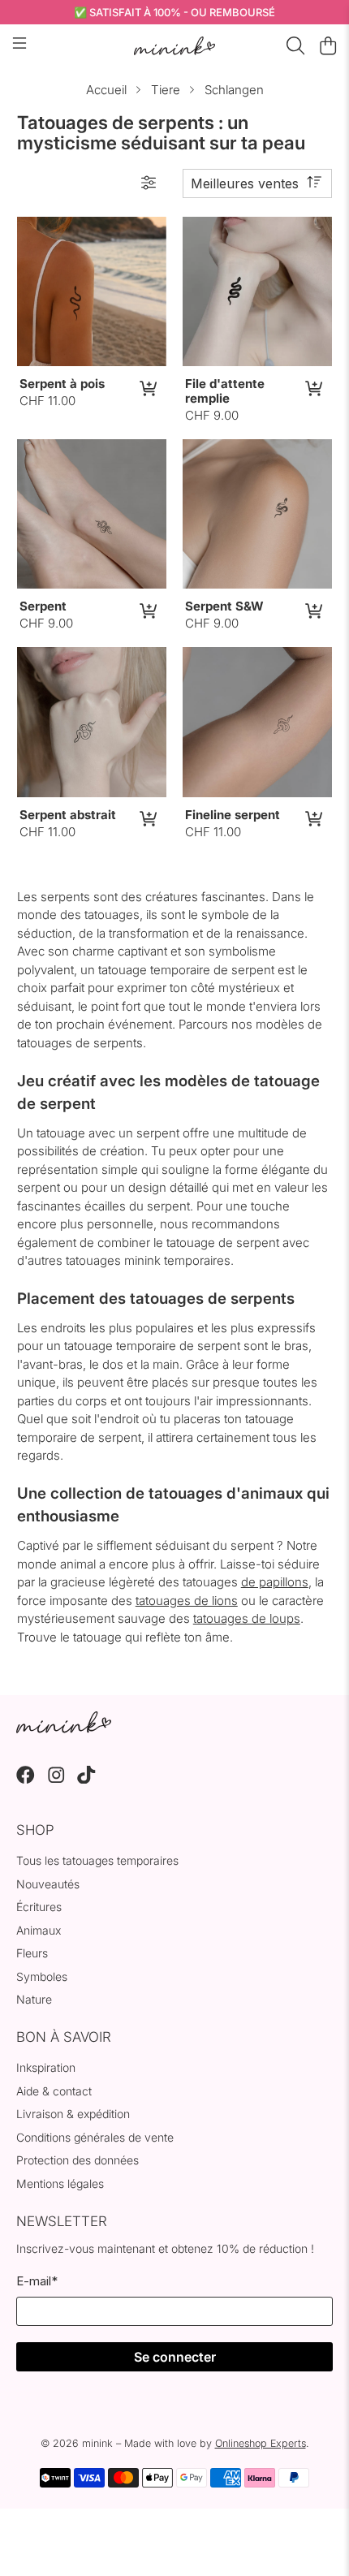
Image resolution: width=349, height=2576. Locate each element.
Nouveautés (48, 1884)
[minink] (175, 46)
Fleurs (32, 1953)
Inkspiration (46, 2067)
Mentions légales (60, 2183)
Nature (34, 1999)
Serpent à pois (62, 384)
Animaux (39, 1930)
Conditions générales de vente (95, 2137)
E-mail (37, 2281)
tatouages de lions (187, 1601)
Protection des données (78, 2160)
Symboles (42, 1976)
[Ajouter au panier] (147, 388)
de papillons (275, 1582)
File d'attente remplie (225, 391)
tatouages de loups (247, 1618)
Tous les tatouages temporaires (97, 1860)
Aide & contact (54, 2091)
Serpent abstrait (68, 815)
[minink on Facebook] (26, 1779)
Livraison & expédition (73, 2114)
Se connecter (175, 2357)
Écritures (39, 1907)
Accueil (106, 90)
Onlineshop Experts (261, 2443)
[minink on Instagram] (56, 1779)
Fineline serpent (233, 815)
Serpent (43, 606)
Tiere (166, 90)
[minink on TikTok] (86, 1779)
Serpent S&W (224, 606)
